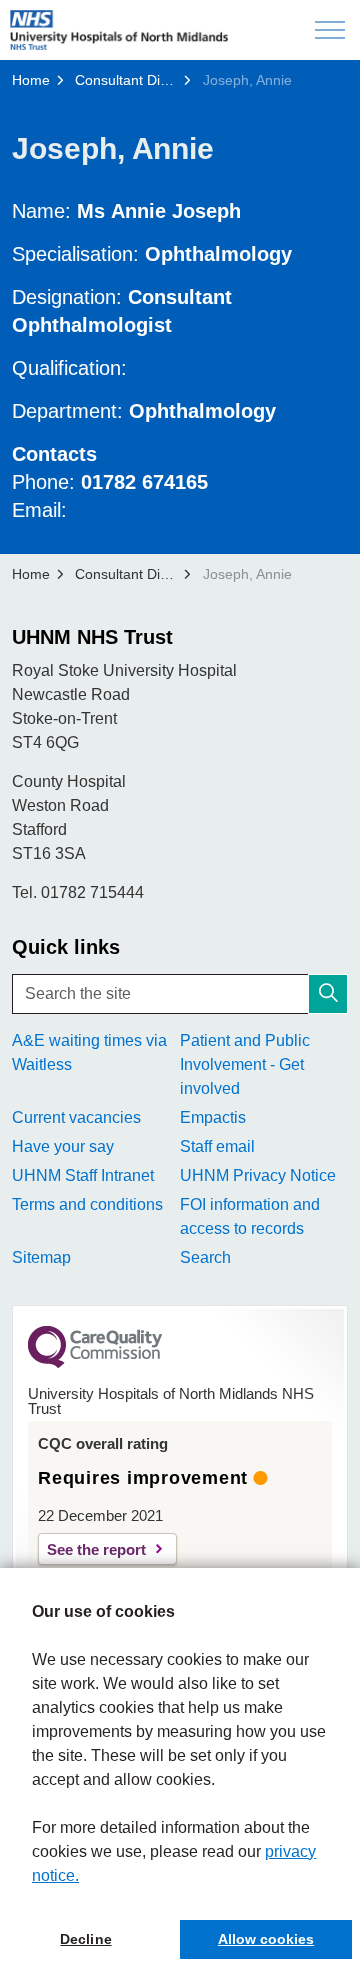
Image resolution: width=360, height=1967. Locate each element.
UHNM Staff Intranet (83, 1175)
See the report (96, 1549)
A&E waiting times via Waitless (89, 1052)
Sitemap (41, 1257)
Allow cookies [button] (266, 1939)
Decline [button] (85, 1939)
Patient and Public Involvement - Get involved (245, 1064)
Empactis (213, 1117)
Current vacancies (76, 1117)
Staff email (217, 1146)
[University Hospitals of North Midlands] (119, 30)
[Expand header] (330, 30)
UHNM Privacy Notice (258, 1175)
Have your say (63, 1146)
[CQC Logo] (95, 1363)
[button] (328, 994)
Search (205, 1257)
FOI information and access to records (250, 1216)
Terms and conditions (87, 1204)
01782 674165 (144, 482)
